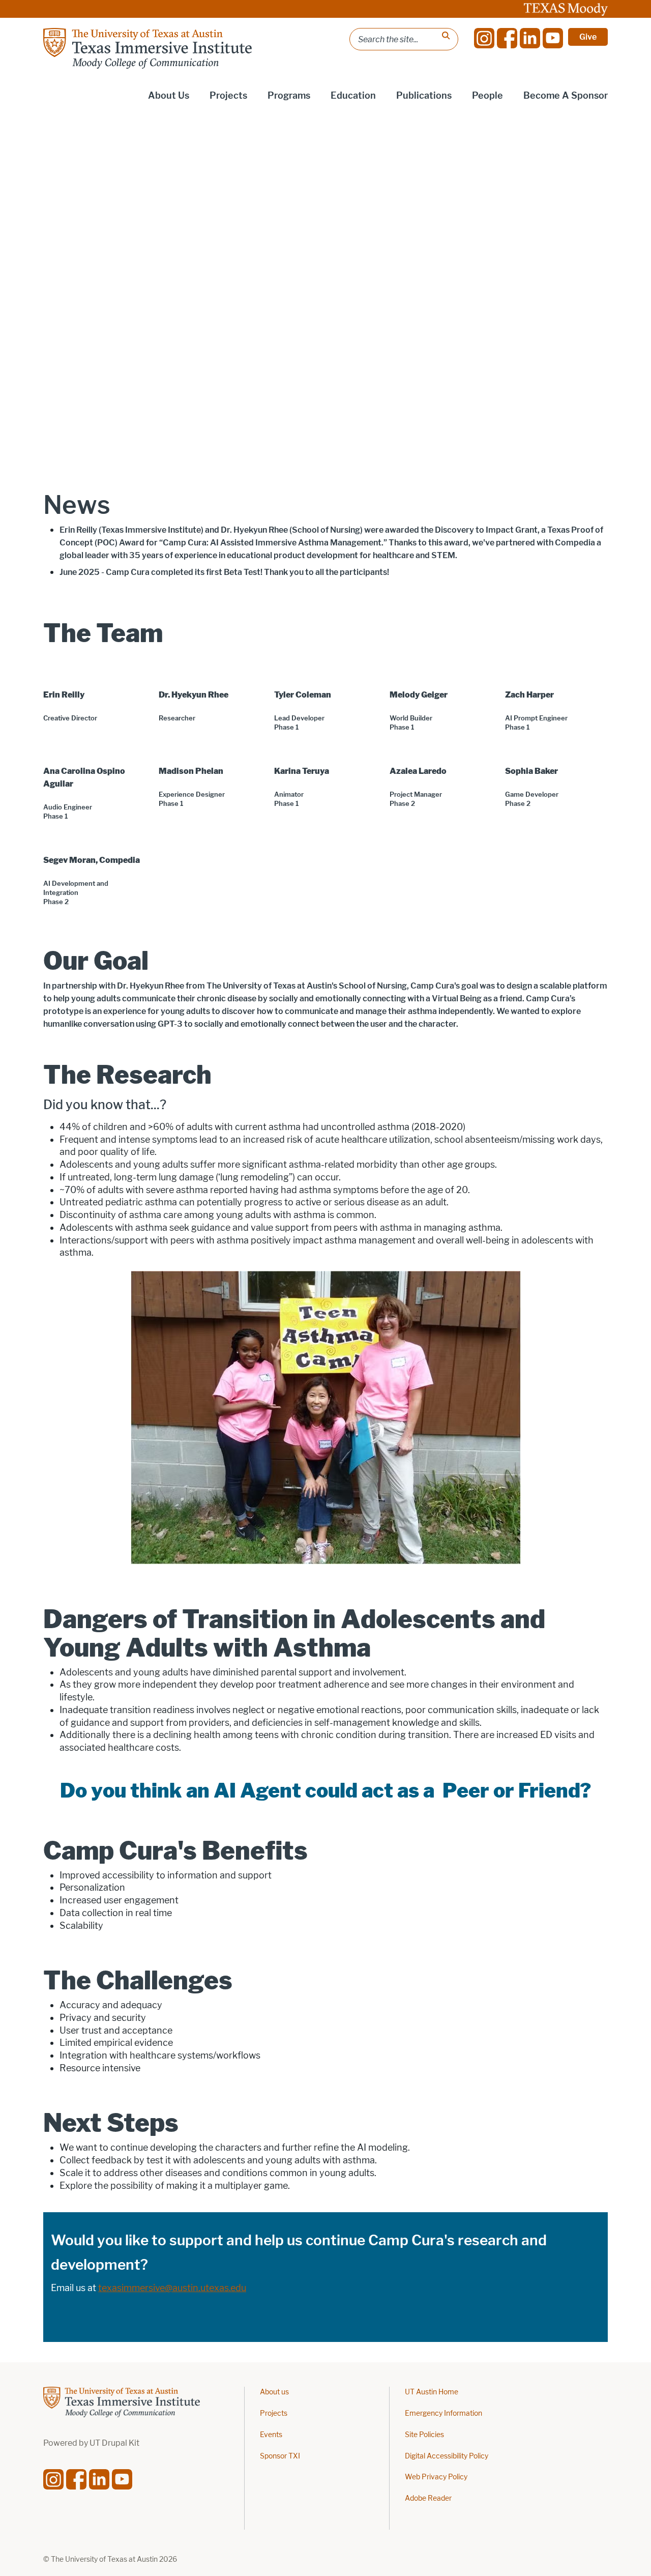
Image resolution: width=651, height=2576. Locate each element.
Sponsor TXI (280, 2456)
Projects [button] (228, 96)
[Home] (147, 48)
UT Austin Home (432, 2392)
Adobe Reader (428, 2498)
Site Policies (424, 2435)
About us (274, 2392)
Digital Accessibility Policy (447, 2456)
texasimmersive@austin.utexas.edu (172, 2288)
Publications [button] (424, 96)
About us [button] (169, 96)
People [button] (487, 96)
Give (588, 37)
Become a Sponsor (566, 96)
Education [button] (353, 96)
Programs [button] (289, 96)
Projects (274, 2413)
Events (271, 2435)
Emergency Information (443, 2413)
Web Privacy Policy (436, 2477)
